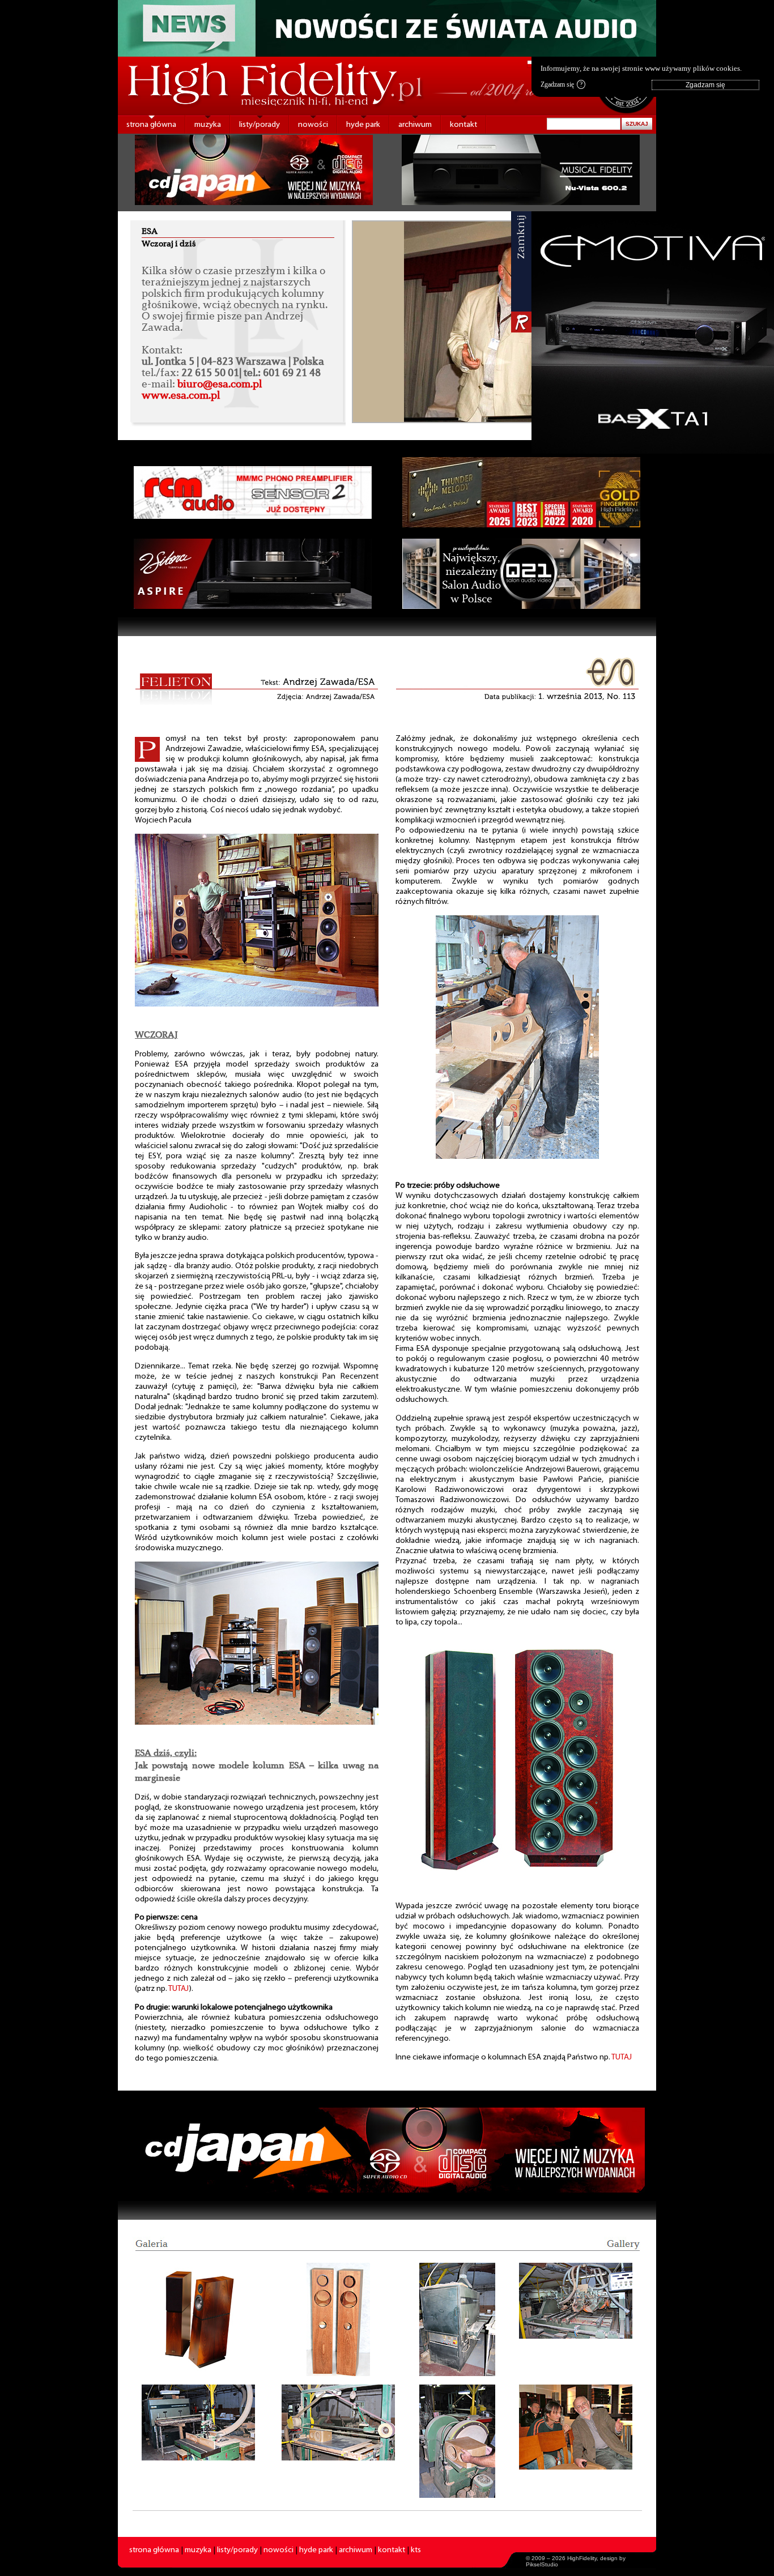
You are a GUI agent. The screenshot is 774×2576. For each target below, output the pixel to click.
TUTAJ (179, 1989)
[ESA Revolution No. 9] (518, 1877)
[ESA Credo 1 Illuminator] (199, 2319)
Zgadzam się (562, 84)
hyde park (363, 125)
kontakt (463, 125)
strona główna (151, 125)
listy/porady (260, 125)
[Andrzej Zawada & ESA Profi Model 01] (257, 1005)
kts (416, 2550)
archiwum (415, 125)
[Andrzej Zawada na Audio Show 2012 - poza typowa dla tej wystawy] (257, 1723)
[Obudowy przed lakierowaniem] (339, 2319)
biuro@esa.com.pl (220, 383)
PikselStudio (542, 2564)
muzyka (208, 125)
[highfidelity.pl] (457, 2319)
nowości (313, 125)
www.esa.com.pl (181, 395)
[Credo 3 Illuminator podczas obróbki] (517, 1157)
